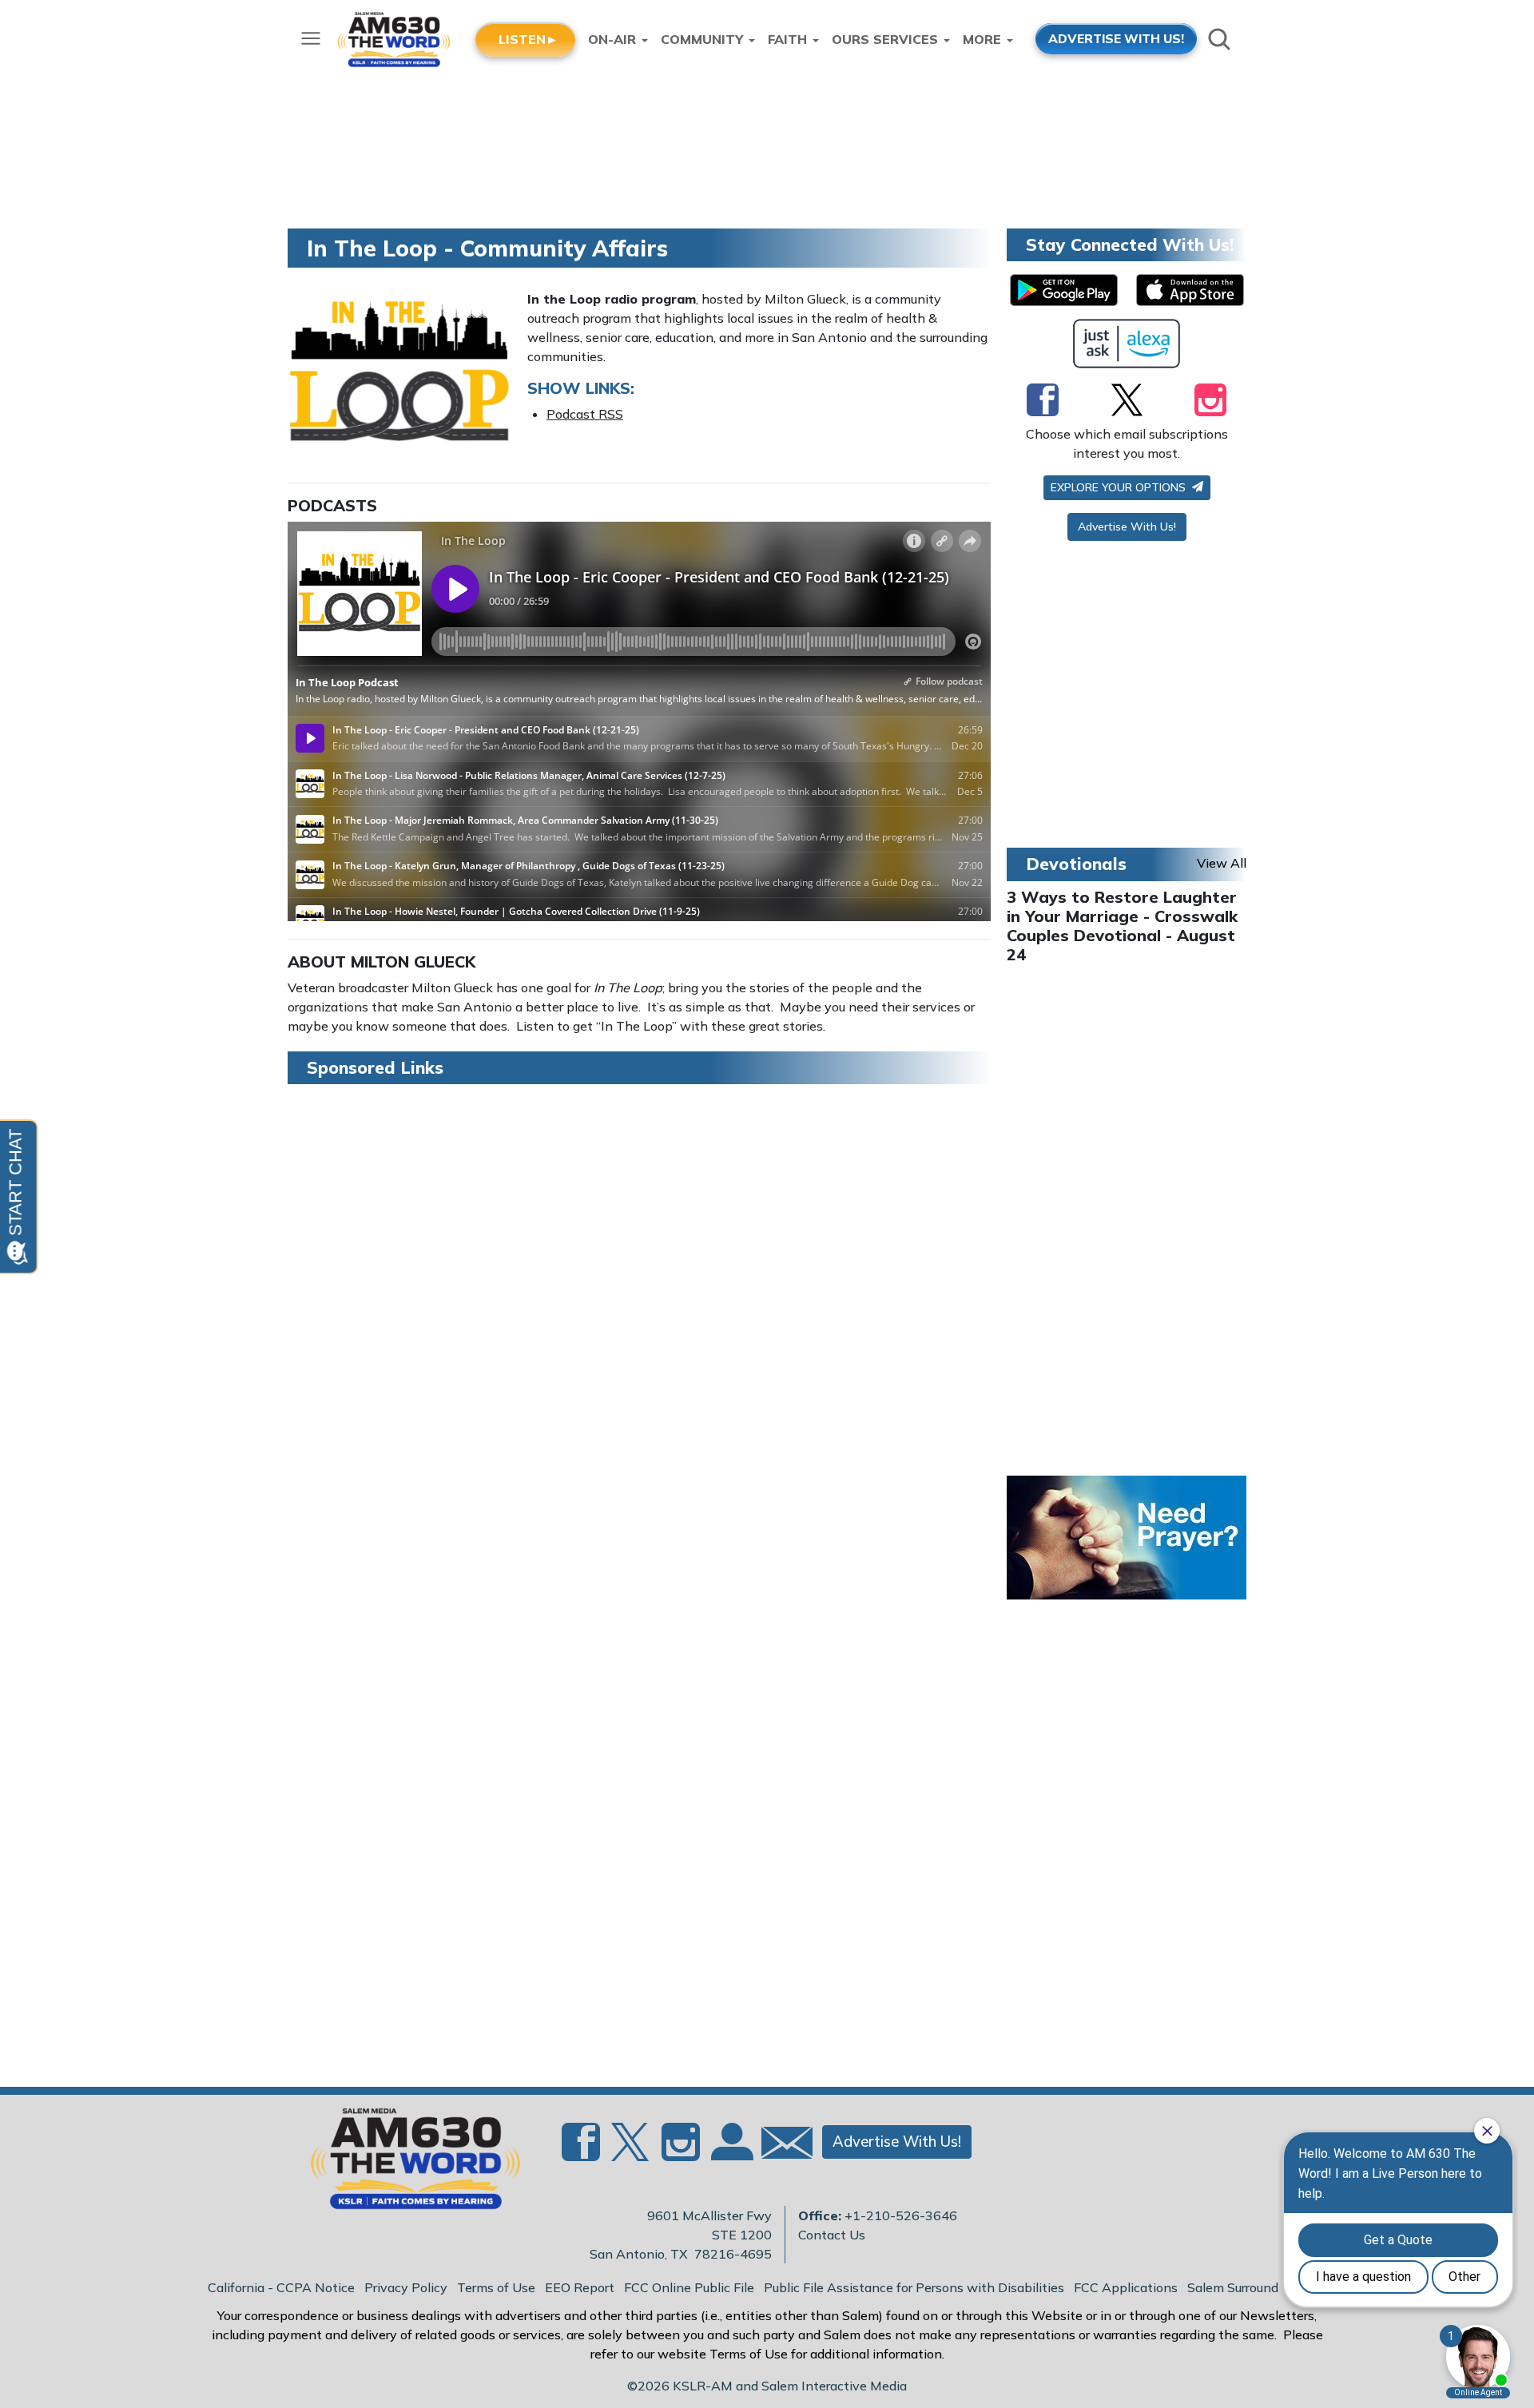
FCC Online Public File (689, 2287)
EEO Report (580, 2287)
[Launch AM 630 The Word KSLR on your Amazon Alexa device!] (1127, 344)
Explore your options (1120, 487)
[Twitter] (1127, 399)
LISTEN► (529, 39)
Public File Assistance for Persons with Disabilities (914, 2287)
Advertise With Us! (1127, 527)
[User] (730, 2152)
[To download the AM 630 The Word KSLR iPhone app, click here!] (1190, 290)
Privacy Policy (406, 2287)
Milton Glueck (413, 962)
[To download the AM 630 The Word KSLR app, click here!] (1064, 290)
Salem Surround (1233, 2287)
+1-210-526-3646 (901, 2215)
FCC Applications (1126, 2287)
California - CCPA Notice (281, 2287)
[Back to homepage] (407, 2164)
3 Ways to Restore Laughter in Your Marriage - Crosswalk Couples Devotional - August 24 (1122, 926)
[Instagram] (1210, 399)
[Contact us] (781, 2146)
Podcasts (332, 505)
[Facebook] (1043, 399)
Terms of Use (496, 2287)
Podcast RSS (585, 414)
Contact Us (832, 2235)
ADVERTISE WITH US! (1116, 38)
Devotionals (1076, 864)
